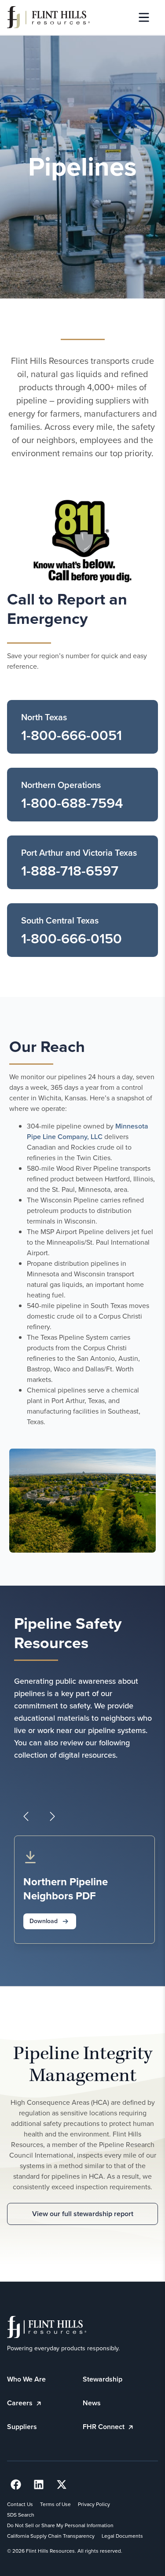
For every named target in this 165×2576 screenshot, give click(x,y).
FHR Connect (104, 2427)
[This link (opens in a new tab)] (82, 541)
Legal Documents (122, 2536)
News (92, 2403)
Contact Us (20, 2504)
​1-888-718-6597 (70, 871)
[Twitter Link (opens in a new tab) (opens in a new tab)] (62, 2484)
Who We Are (26, 2379)
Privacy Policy (94, 2504)
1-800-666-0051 (71, 735)
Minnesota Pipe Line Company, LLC (88, 1131)
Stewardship (103, 2379)
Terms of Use (55, 2504)
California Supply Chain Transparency (51, 2536)
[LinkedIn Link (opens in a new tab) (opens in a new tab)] (39, 2484)
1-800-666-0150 (71, 938)
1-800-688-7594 (72, 803)
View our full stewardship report (83, 2214)
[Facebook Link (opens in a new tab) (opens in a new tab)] (16, 2484)
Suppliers (22, 2427)
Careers (21, 2403)
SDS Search (21, 2515)
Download (44, 1921)
